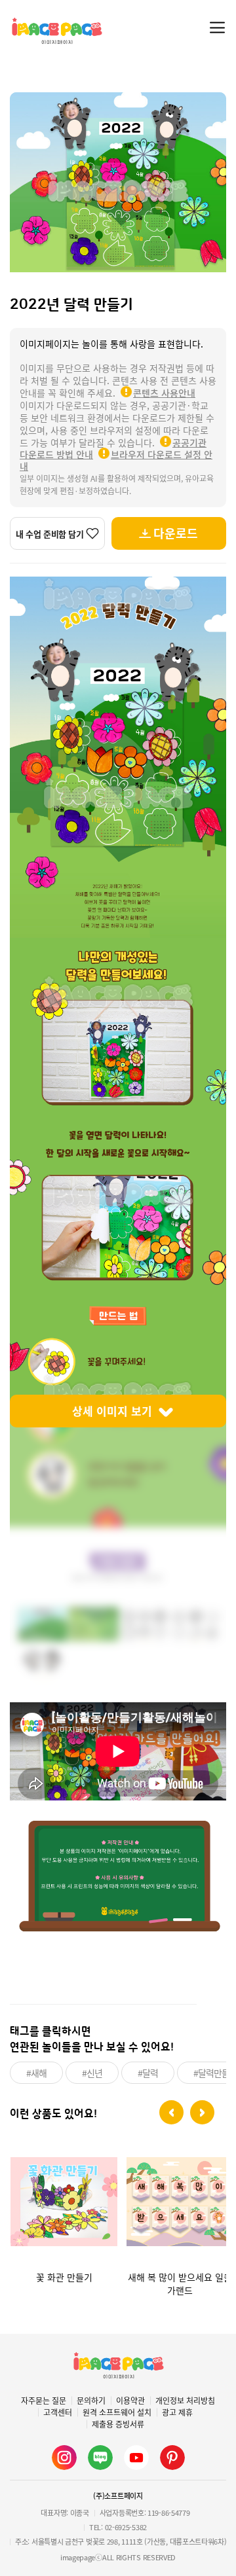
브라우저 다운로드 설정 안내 (116, 460)
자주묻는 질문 (44, 2401)
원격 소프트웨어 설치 (117, 2412)
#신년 (92, 2073)
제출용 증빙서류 (118, 2424)
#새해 (36, 2073)
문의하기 (91, 2401)
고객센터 (58, 2412)
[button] (171, 2112)
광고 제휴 (177, 2412)
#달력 (148, 2073)
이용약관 (130, 2401)
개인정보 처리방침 (185, 2401)
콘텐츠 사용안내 (164, 393)
